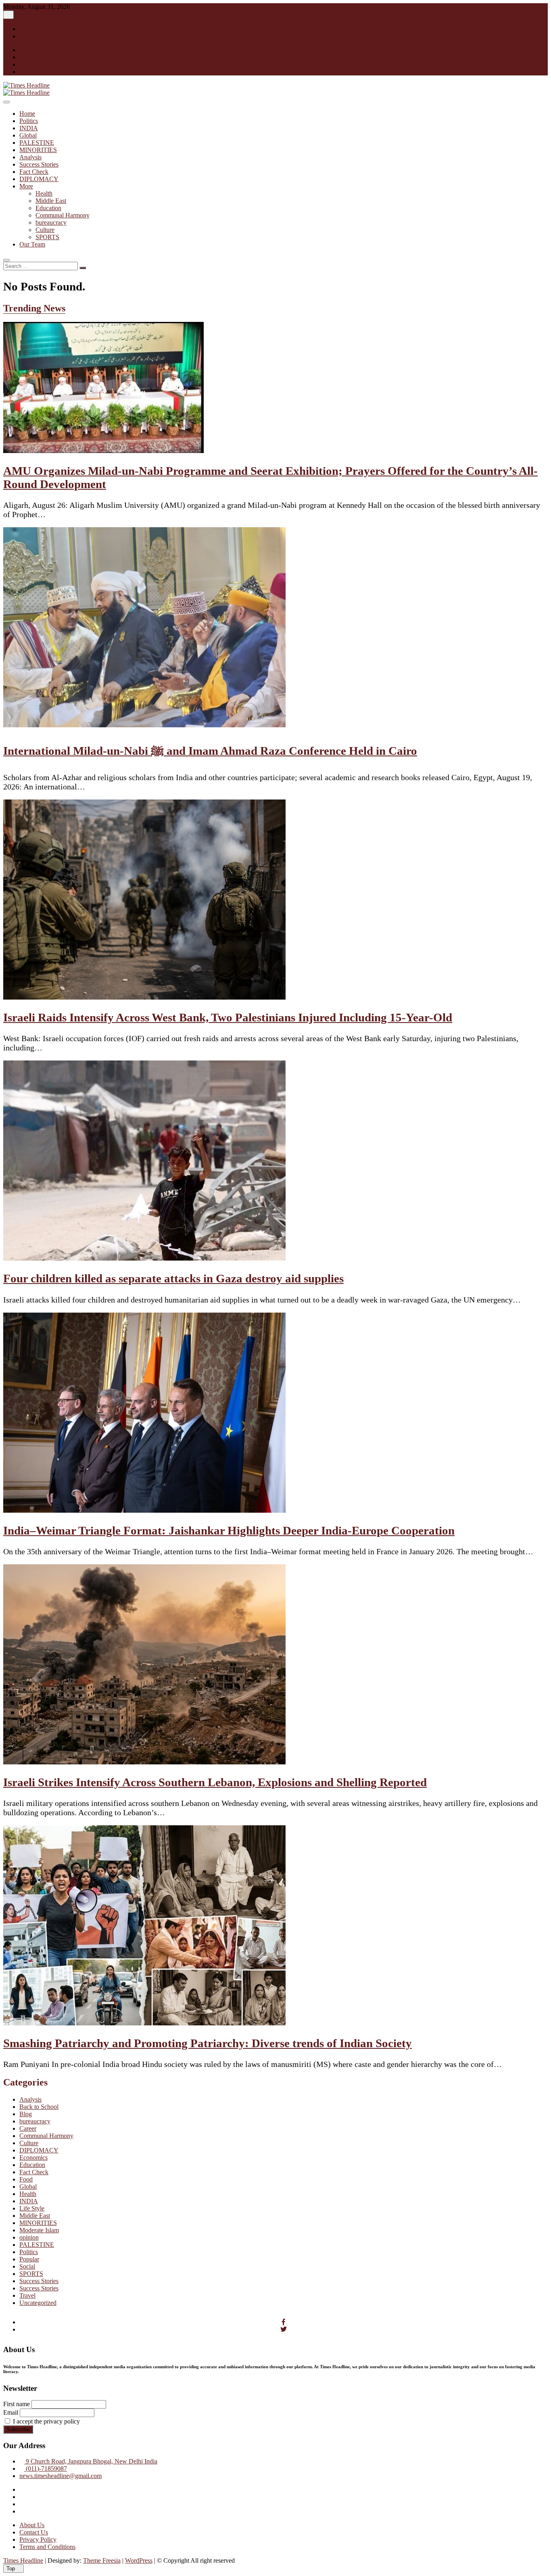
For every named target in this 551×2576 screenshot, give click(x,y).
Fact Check (34, 172)
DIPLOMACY (39, 179)
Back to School (39, 2107)
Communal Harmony (63, 215)
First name (17, 2404)
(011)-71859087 (46, 2468)
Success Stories (39, 164)
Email (11, 2412)
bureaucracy (51, 222)
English (29, 29)
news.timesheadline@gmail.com (61, 2476)
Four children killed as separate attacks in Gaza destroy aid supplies (173, 1278)
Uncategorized (38, 2303)
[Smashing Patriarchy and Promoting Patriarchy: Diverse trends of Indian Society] (144, 2023)
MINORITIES (38, 150)
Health (44, 193)
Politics (29, 121)
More (26, 186)
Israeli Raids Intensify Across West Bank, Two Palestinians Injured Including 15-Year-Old (228, 1017)
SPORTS (47, 237)
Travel (27, 2295)
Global (28, 135)
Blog (26, 2114)
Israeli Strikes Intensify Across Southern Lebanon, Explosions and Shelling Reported (215, 1782)
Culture (45, 230)
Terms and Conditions (47, 2547)
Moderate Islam (39, 2230)
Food (26, 2179)
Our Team (32, 244)
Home (27, 114)
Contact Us (34, 2532)
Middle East (51, 201)
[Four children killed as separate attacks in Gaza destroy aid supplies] (144, 1258)
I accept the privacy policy (46, 2421)
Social (27, 2266)
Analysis (30, 157)
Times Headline (23, 2560)
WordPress (139, 2560)
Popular (29, 2259)
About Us (32, 2525)
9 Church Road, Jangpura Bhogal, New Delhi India (91, 2461)
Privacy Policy (38, 2539)
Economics (33, 2157)
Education (48, 208)
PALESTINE (37, 143)
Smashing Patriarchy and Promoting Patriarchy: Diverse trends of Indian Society (208, 2043)
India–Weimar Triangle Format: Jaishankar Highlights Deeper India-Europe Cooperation (229, 1530)
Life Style (32, 2208)
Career (28, 2128)
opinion (29, 2237)
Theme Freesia (102, 2560)
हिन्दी (25, 36)
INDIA (29, 128)
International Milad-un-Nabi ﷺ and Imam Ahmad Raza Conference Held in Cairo (210, 751)
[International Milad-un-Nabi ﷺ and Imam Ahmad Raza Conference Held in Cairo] (144, 725)
